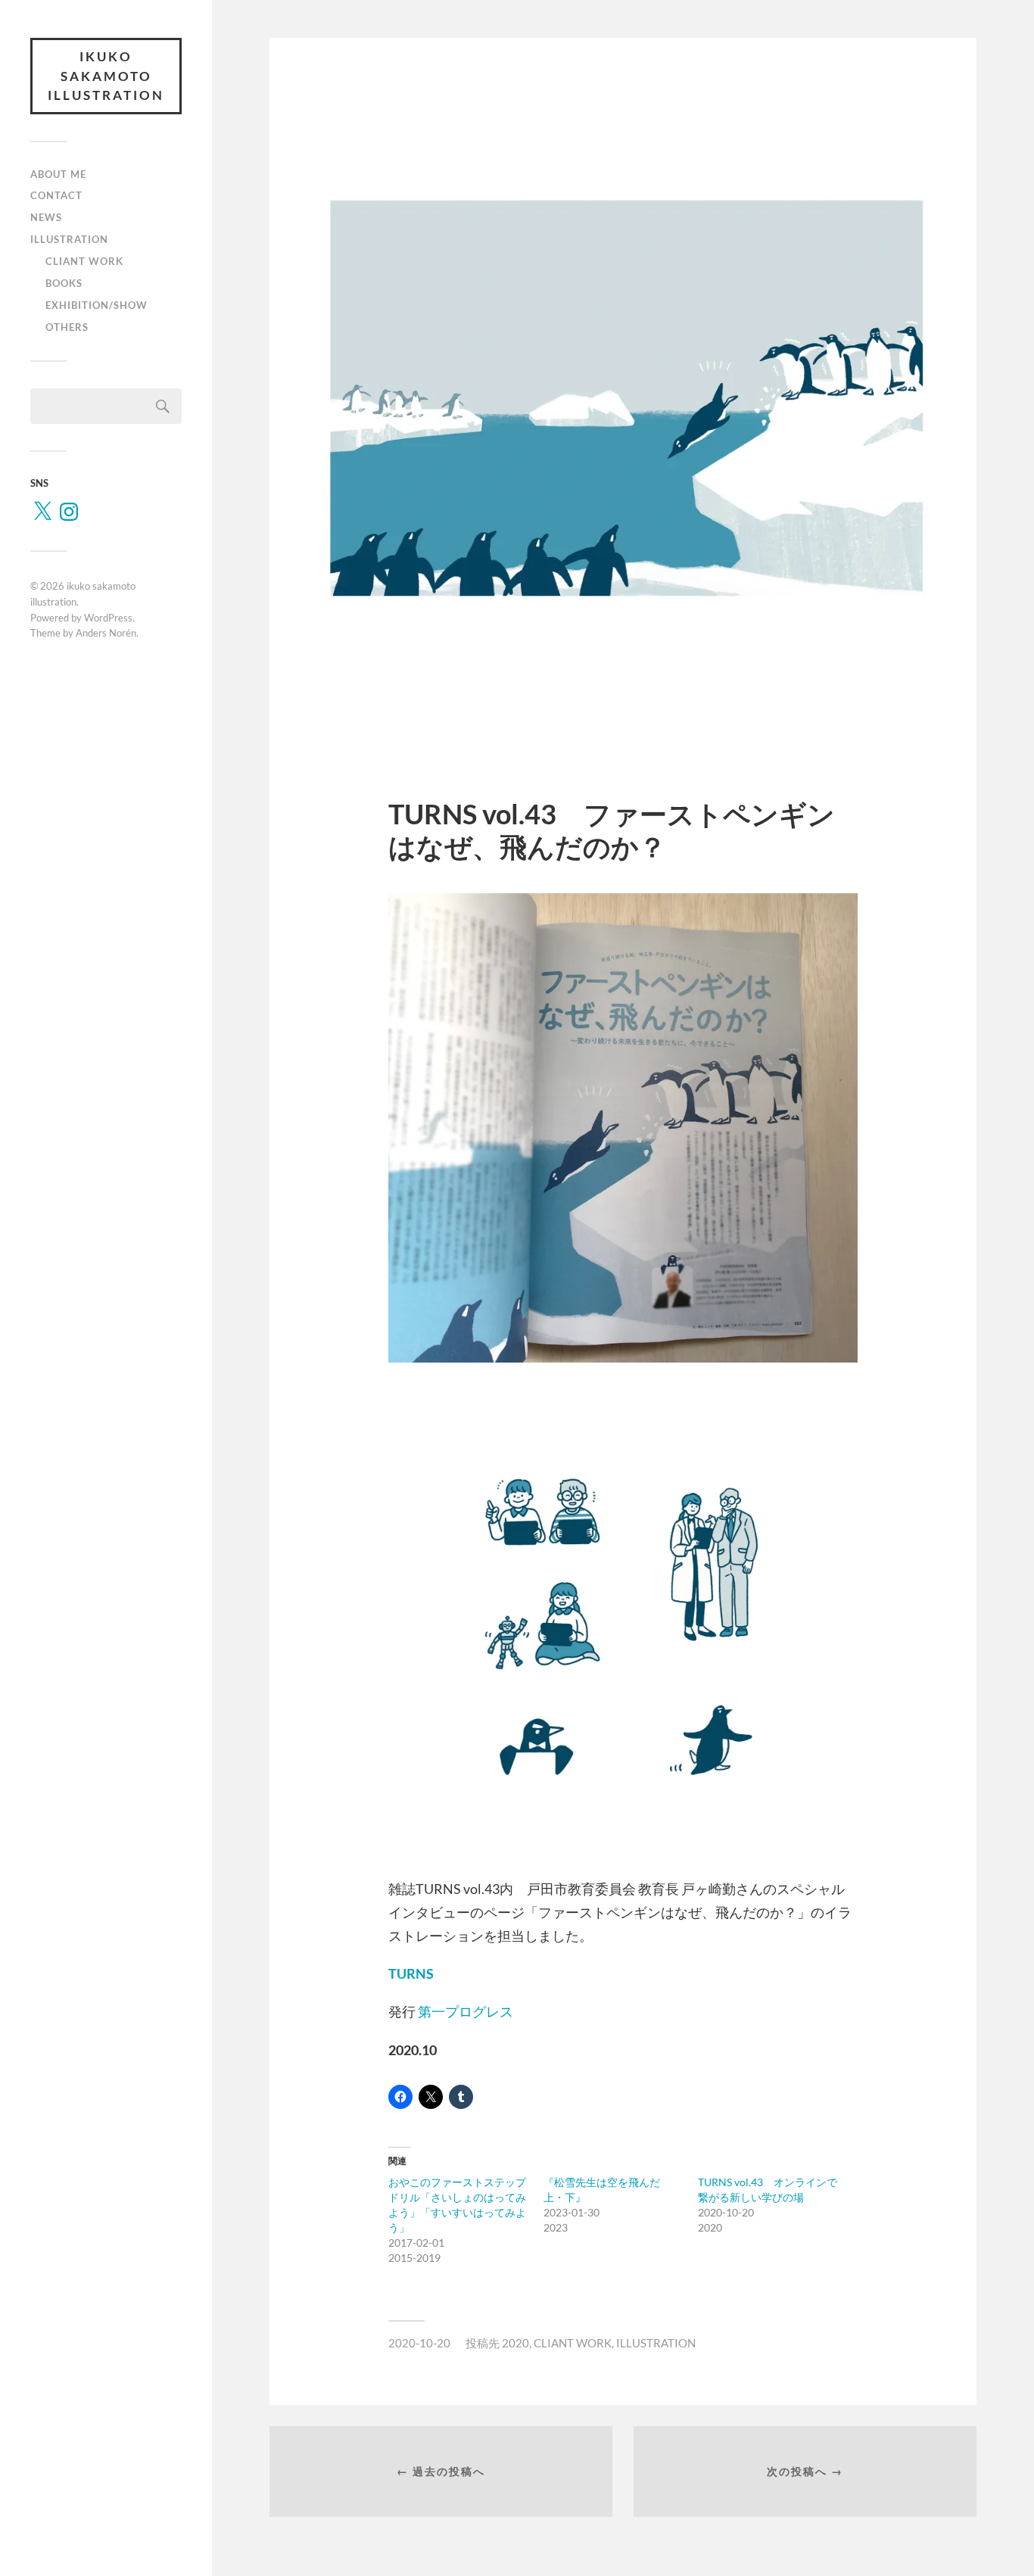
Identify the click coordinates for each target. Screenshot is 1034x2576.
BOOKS (64, 283)
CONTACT (56, 195)
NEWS (46, 217)
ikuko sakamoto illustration (106, 76)
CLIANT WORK (84, 261)
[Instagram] (69, 512)
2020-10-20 (419, 2343)
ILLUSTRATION (69, 239)
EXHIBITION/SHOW (97, 305)
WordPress (108, 618)
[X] (42, 512)
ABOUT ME (58, 174)
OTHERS (67, 327)
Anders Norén (106, 633)
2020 (515, 2343)
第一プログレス (466, 2011)
